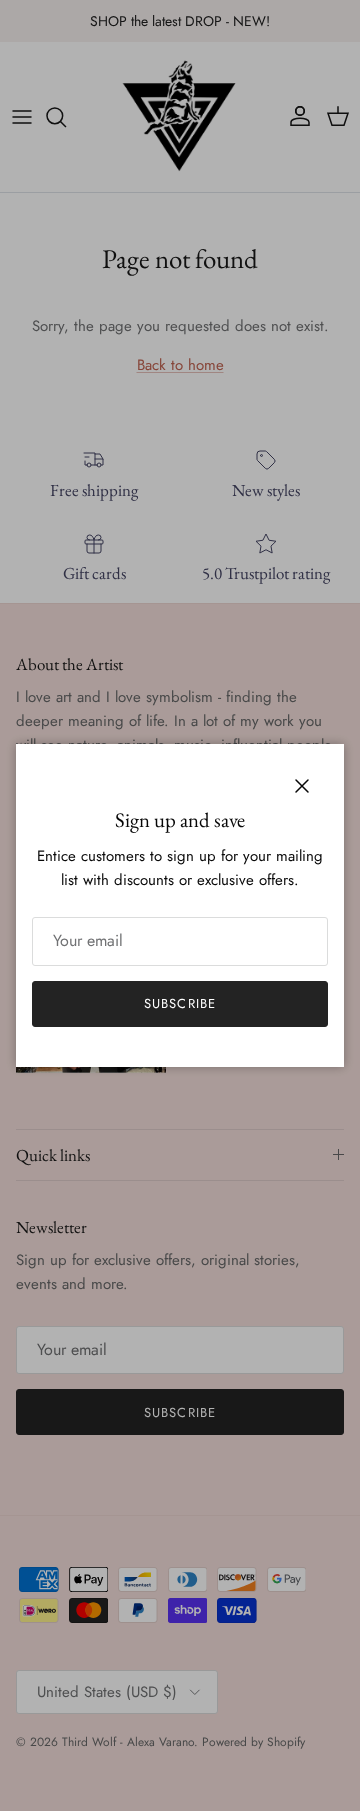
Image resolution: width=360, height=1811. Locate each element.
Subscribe (179, 1003)
